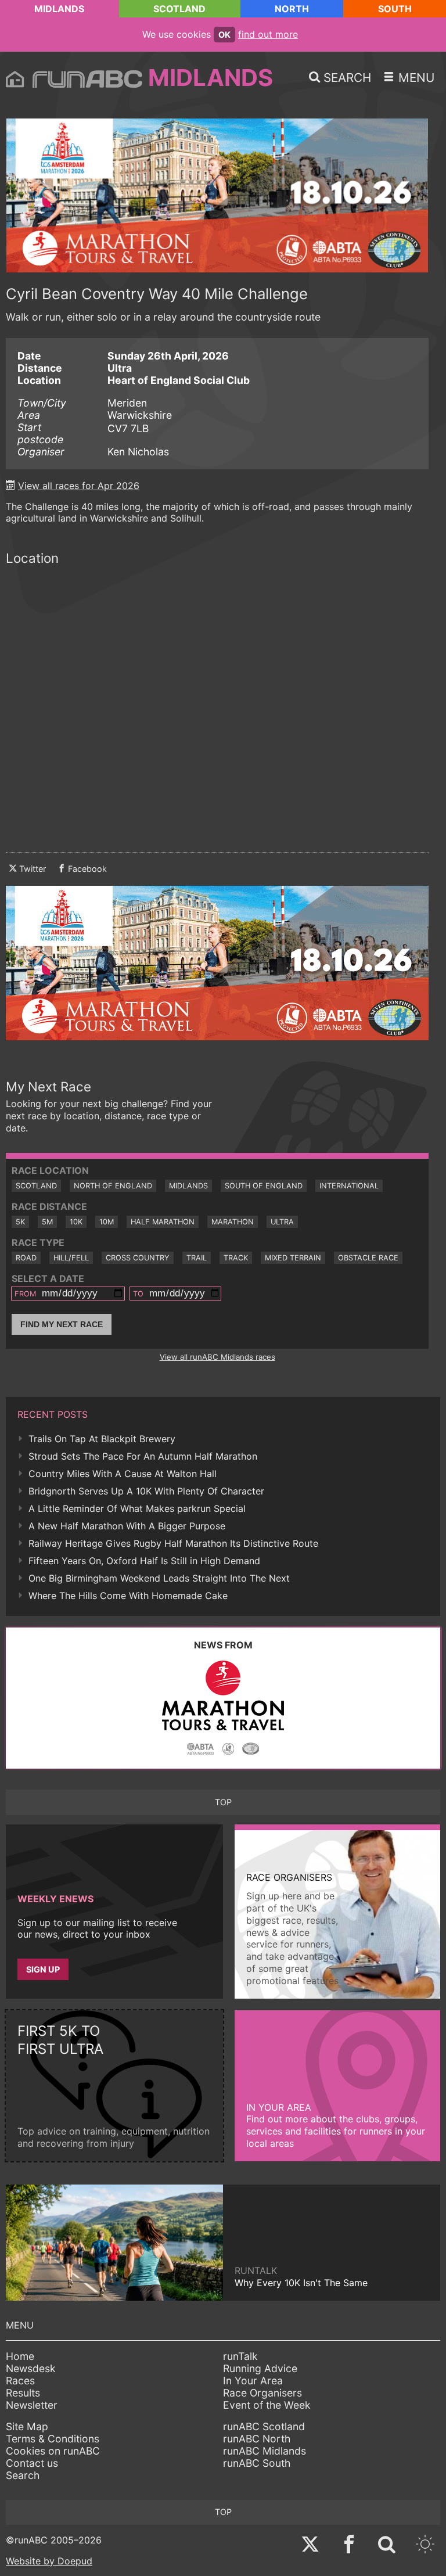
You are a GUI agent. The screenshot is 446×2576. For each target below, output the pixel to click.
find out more (268, 34)
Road (26, 1258)
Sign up (43, 1969)
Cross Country (138, 1258)
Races (20, 2381)
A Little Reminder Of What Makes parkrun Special (137, 1508)
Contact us (32, 2463)
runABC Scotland (264, 2426)
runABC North (257, 2439)
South (395, 9)
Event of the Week (267, 2405)
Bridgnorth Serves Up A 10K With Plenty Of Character (146, 1491)
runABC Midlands (265, 2451)
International (349, 1186)
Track (236, 1258)
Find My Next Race (62, 1324)
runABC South (257, 2463)
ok (224, 35)
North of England (113, 1186)
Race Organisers (262, 2393)
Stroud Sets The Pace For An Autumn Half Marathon (143, 1456)
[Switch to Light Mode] (425, 2546)
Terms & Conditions (53, 2439)
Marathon (233, 1222)
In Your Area (253, 2381)
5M (47, 1222)
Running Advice (260, 2368)
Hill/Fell (71, 1258)
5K (20, 1222)
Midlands (59, 9)
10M (107, 1222)
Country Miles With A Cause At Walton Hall (123, 1474)
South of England (264, 1186)
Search (23, 2475)
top (223, 1802)
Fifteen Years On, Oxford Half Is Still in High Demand (144, 1561)
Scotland (179, 9)
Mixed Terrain (293, 1258)
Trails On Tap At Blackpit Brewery (102, 1439)
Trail (197, 1258)
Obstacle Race (368, 1258)
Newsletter (32, 2405)
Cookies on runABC (53, 2451)
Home (20, 2356)
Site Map (27, 2426)
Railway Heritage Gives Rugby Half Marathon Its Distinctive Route (173, 1543)
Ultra (282, 1222)
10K (76, 1222)
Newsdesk (31, 2368)
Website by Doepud (49, 2561)
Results (23, 2393)
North (292, 9)
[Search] (387, 2546)
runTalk (240, 2356)
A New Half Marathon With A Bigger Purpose (127, 1526)
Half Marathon (163, 1222)
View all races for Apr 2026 (79, 486)
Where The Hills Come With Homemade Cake (128, 1596)
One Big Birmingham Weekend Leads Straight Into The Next (159, 1578)
